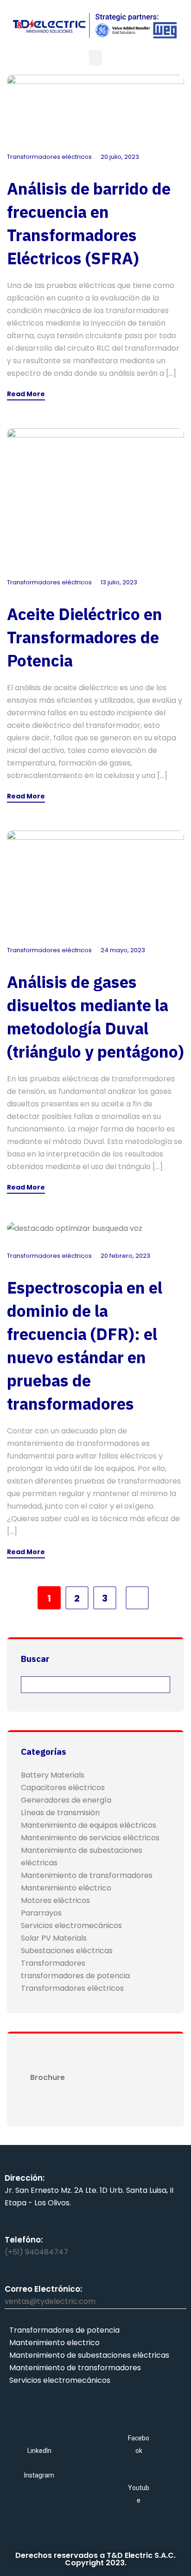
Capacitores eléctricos (63, 1788)
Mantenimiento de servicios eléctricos (90, 1838)
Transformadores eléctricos (49, 157)
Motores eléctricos (55, 1900)
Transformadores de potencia (64, 2330)
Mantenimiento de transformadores (87, 1875)
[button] (95, 58)
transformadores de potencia (75, 1976)
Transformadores (53, 1963)
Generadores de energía (66, 1800)
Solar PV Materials (54, 1938)
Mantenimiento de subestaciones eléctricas (89, 2355)
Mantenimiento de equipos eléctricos (89, 1825)
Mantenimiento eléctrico (66, 1888)
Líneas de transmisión (60, 1813)
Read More (26, 395)
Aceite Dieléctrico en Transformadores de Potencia (85, 637)
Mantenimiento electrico (54, 2343)
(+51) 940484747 (36, 2252)
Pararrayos (41, 1913)
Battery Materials (53, 1775)
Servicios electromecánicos (71, 1925)
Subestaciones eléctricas (67, 1951)
